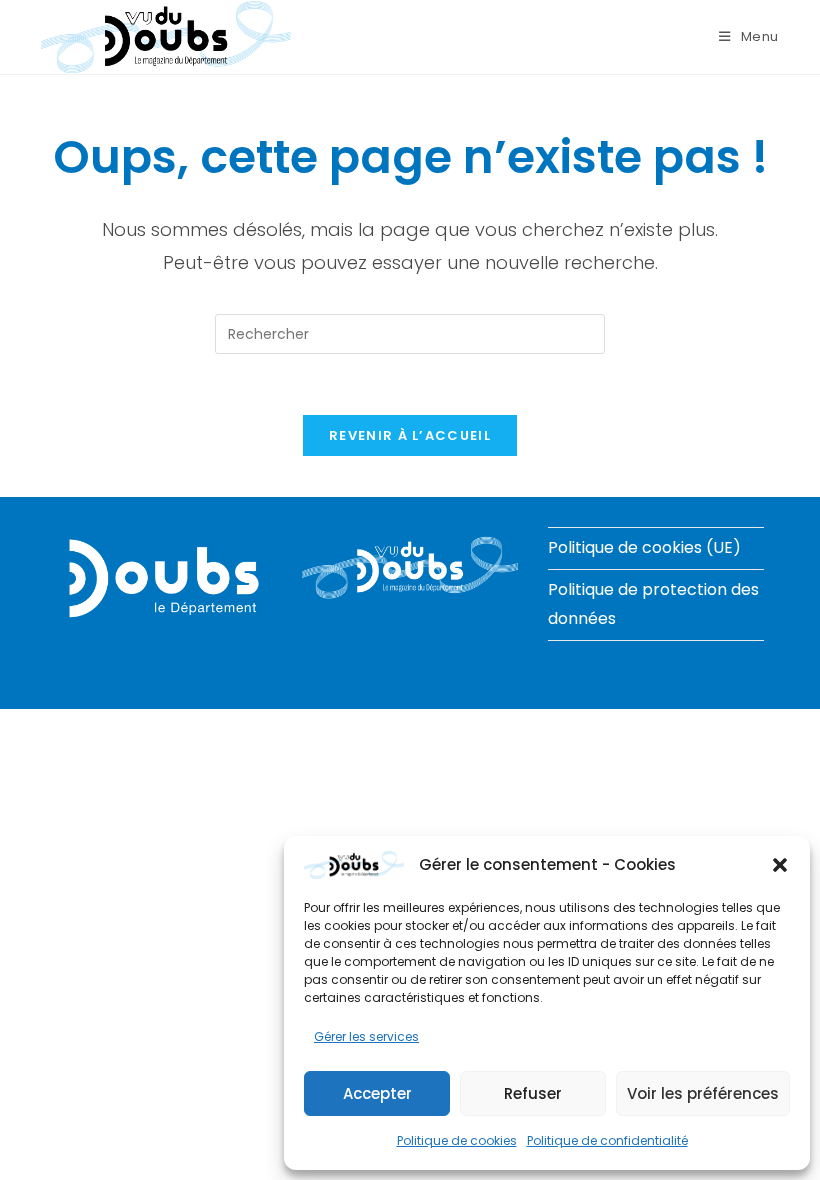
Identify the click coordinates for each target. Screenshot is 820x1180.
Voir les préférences (703, 1093)
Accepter (377, 1093)
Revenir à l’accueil (410, 435)
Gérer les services (366, 1036)
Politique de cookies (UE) (644, 547)
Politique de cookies (457, 1140)
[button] (780, 865)
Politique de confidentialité (607, 1140)
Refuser (533, 1093)
